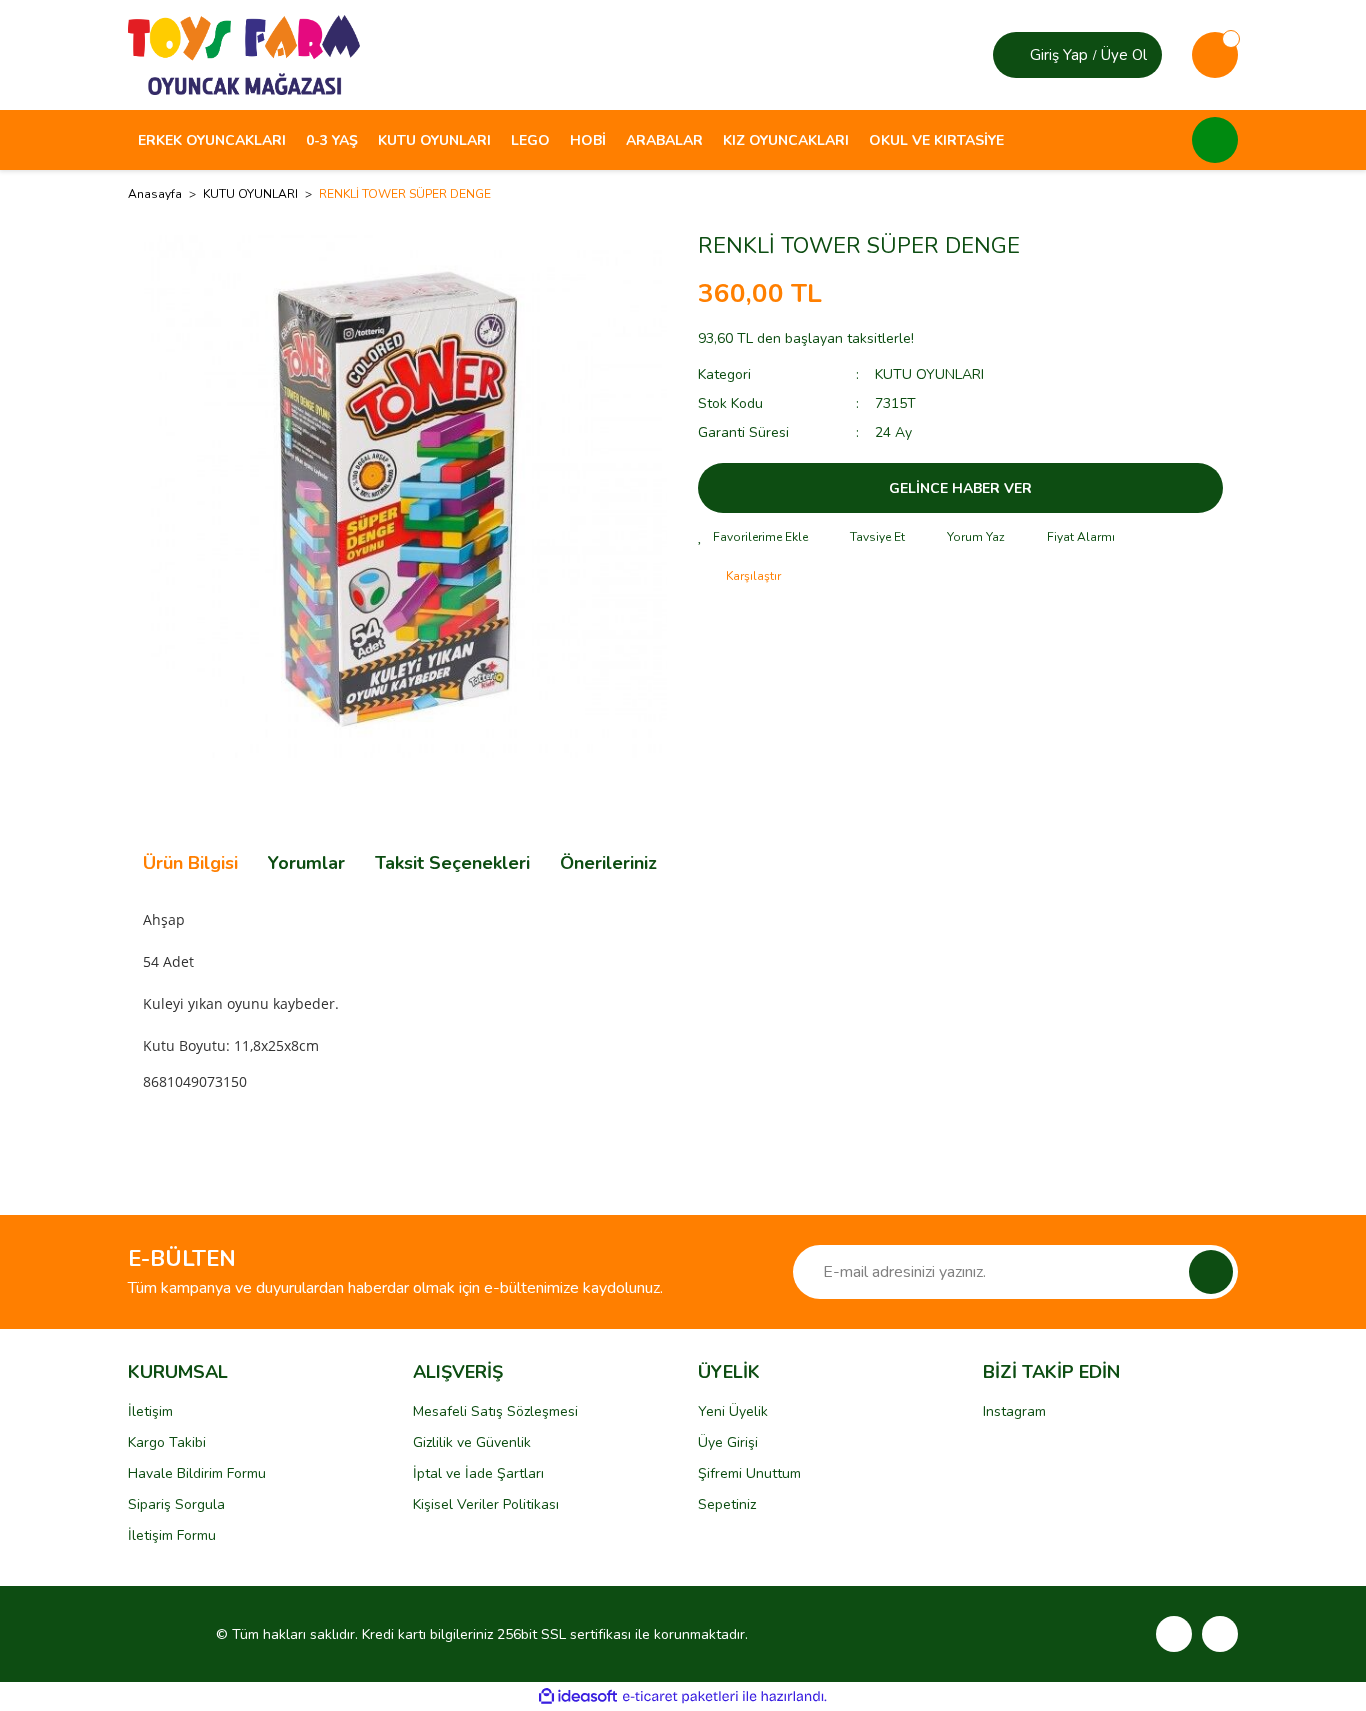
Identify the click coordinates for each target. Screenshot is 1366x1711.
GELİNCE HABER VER (960, 488)
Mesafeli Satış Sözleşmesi (495, 1411)
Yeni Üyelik (733, 1411)
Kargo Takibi (167, 1442)
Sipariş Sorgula (176, 1504)
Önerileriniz (608, 863)
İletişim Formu (172, 1535)
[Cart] (1215, 55)
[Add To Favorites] (753, 537)
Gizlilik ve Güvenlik (472, 1442)
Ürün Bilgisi (190, 863)
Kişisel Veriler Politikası (486, 1504)
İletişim (150, 1411)
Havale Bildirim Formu (197, 1473)
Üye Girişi (728, 1442)
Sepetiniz (727, 1504)
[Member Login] (1014, 55)
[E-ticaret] (680, 1697)
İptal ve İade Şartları (478, 1473)
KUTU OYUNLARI (929, 374)
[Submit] (1211, 1272)
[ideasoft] (578, 1696)
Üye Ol (1124, 55)
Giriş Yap (1059, 55)
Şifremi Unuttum (749, 1473)
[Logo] (244, 54)
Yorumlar (306, 863)
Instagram (1014, 1411)
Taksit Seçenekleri (452, 863)
